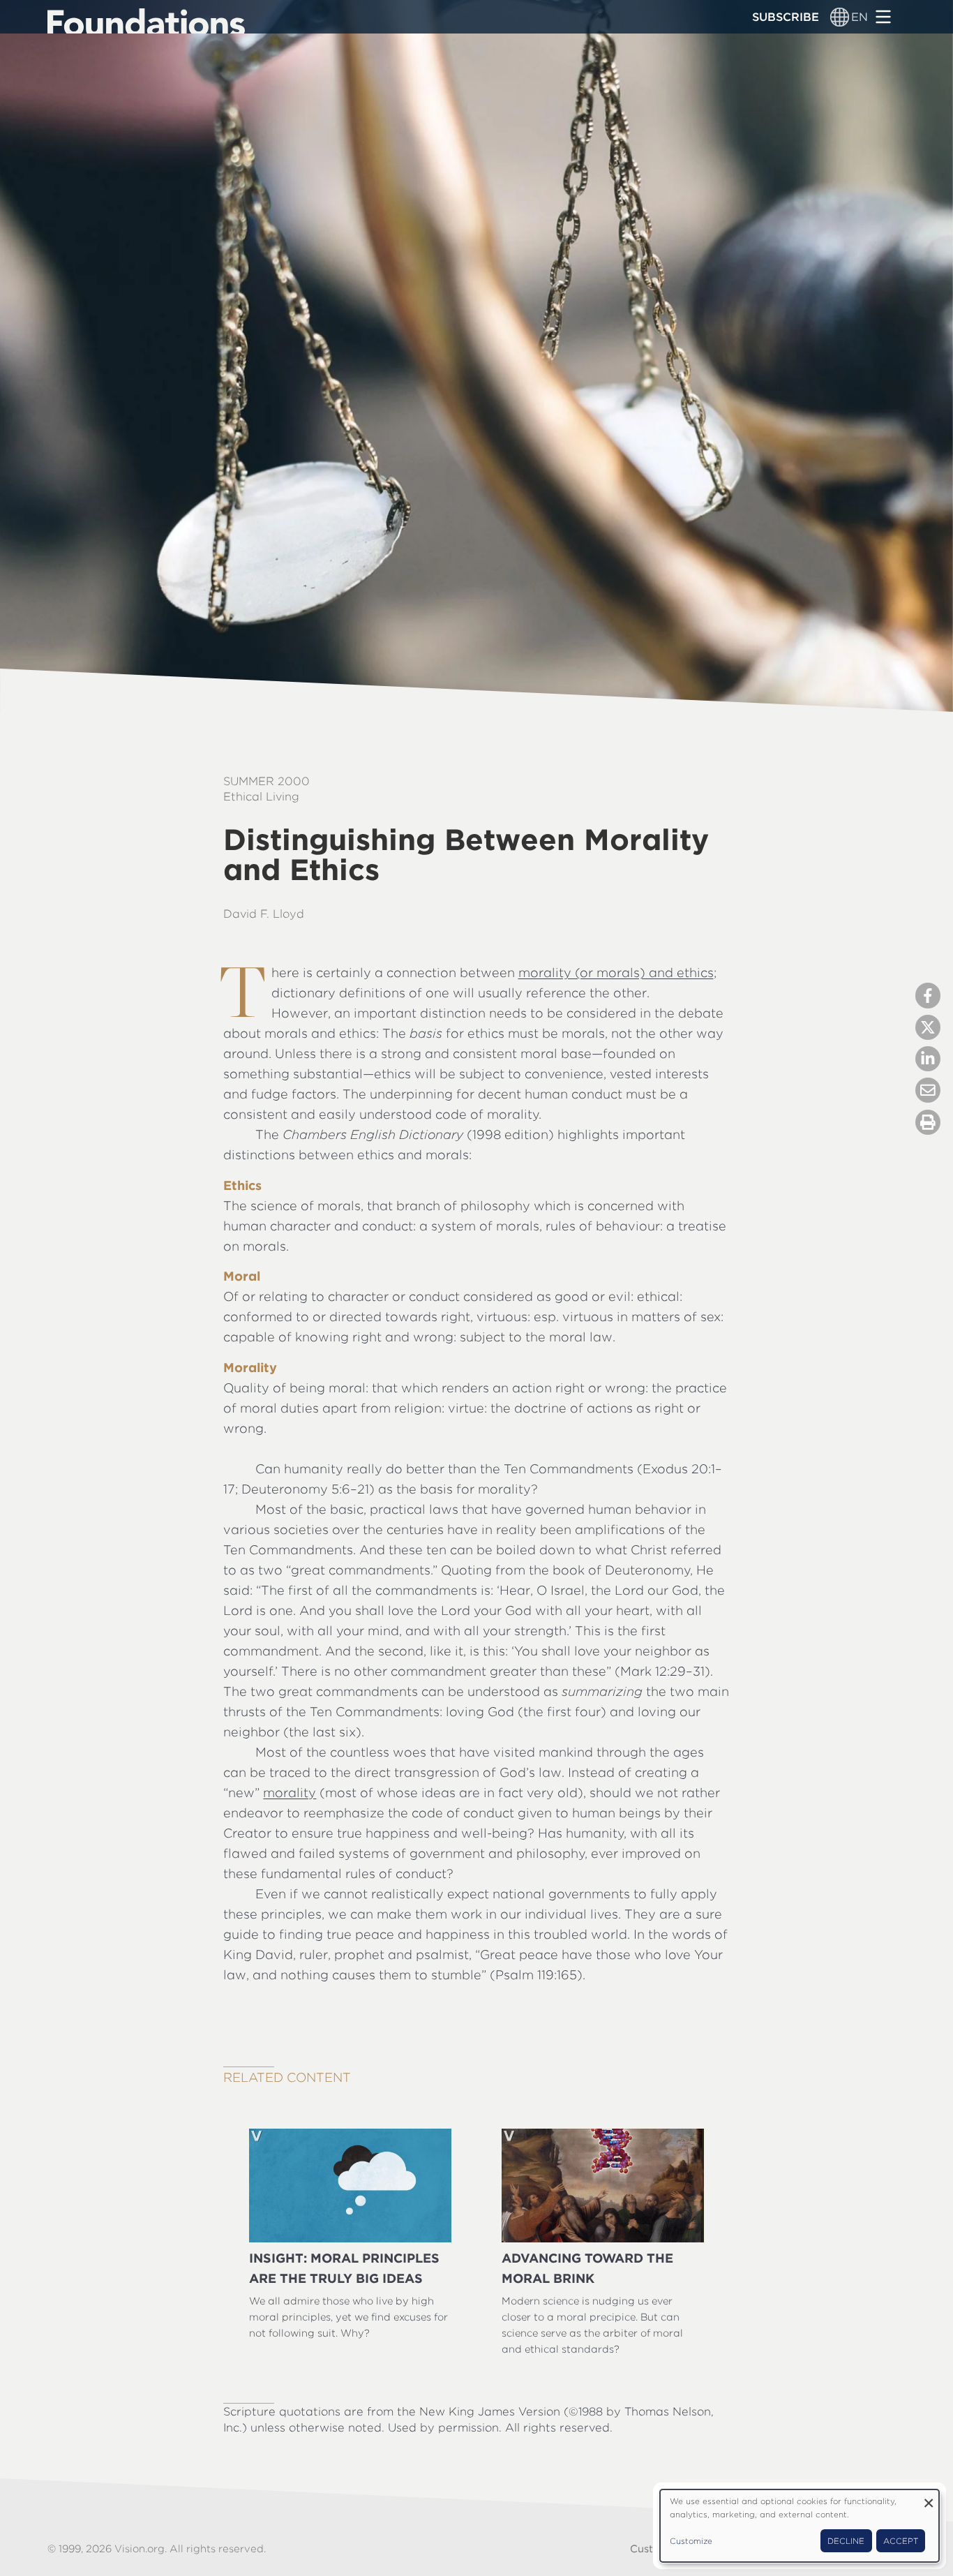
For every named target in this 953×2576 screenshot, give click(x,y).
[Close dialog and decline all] (929, 2498)
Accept (901, 2541)
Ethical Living (261, 796)
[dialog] (800, 2526)
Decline (846, 2541)
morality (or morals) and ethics (616, 973)
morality (290, 1793)
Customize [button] (691, 2541)
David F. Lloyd (264, 914)
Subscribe (786, 17)
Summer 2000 (267, 781)
